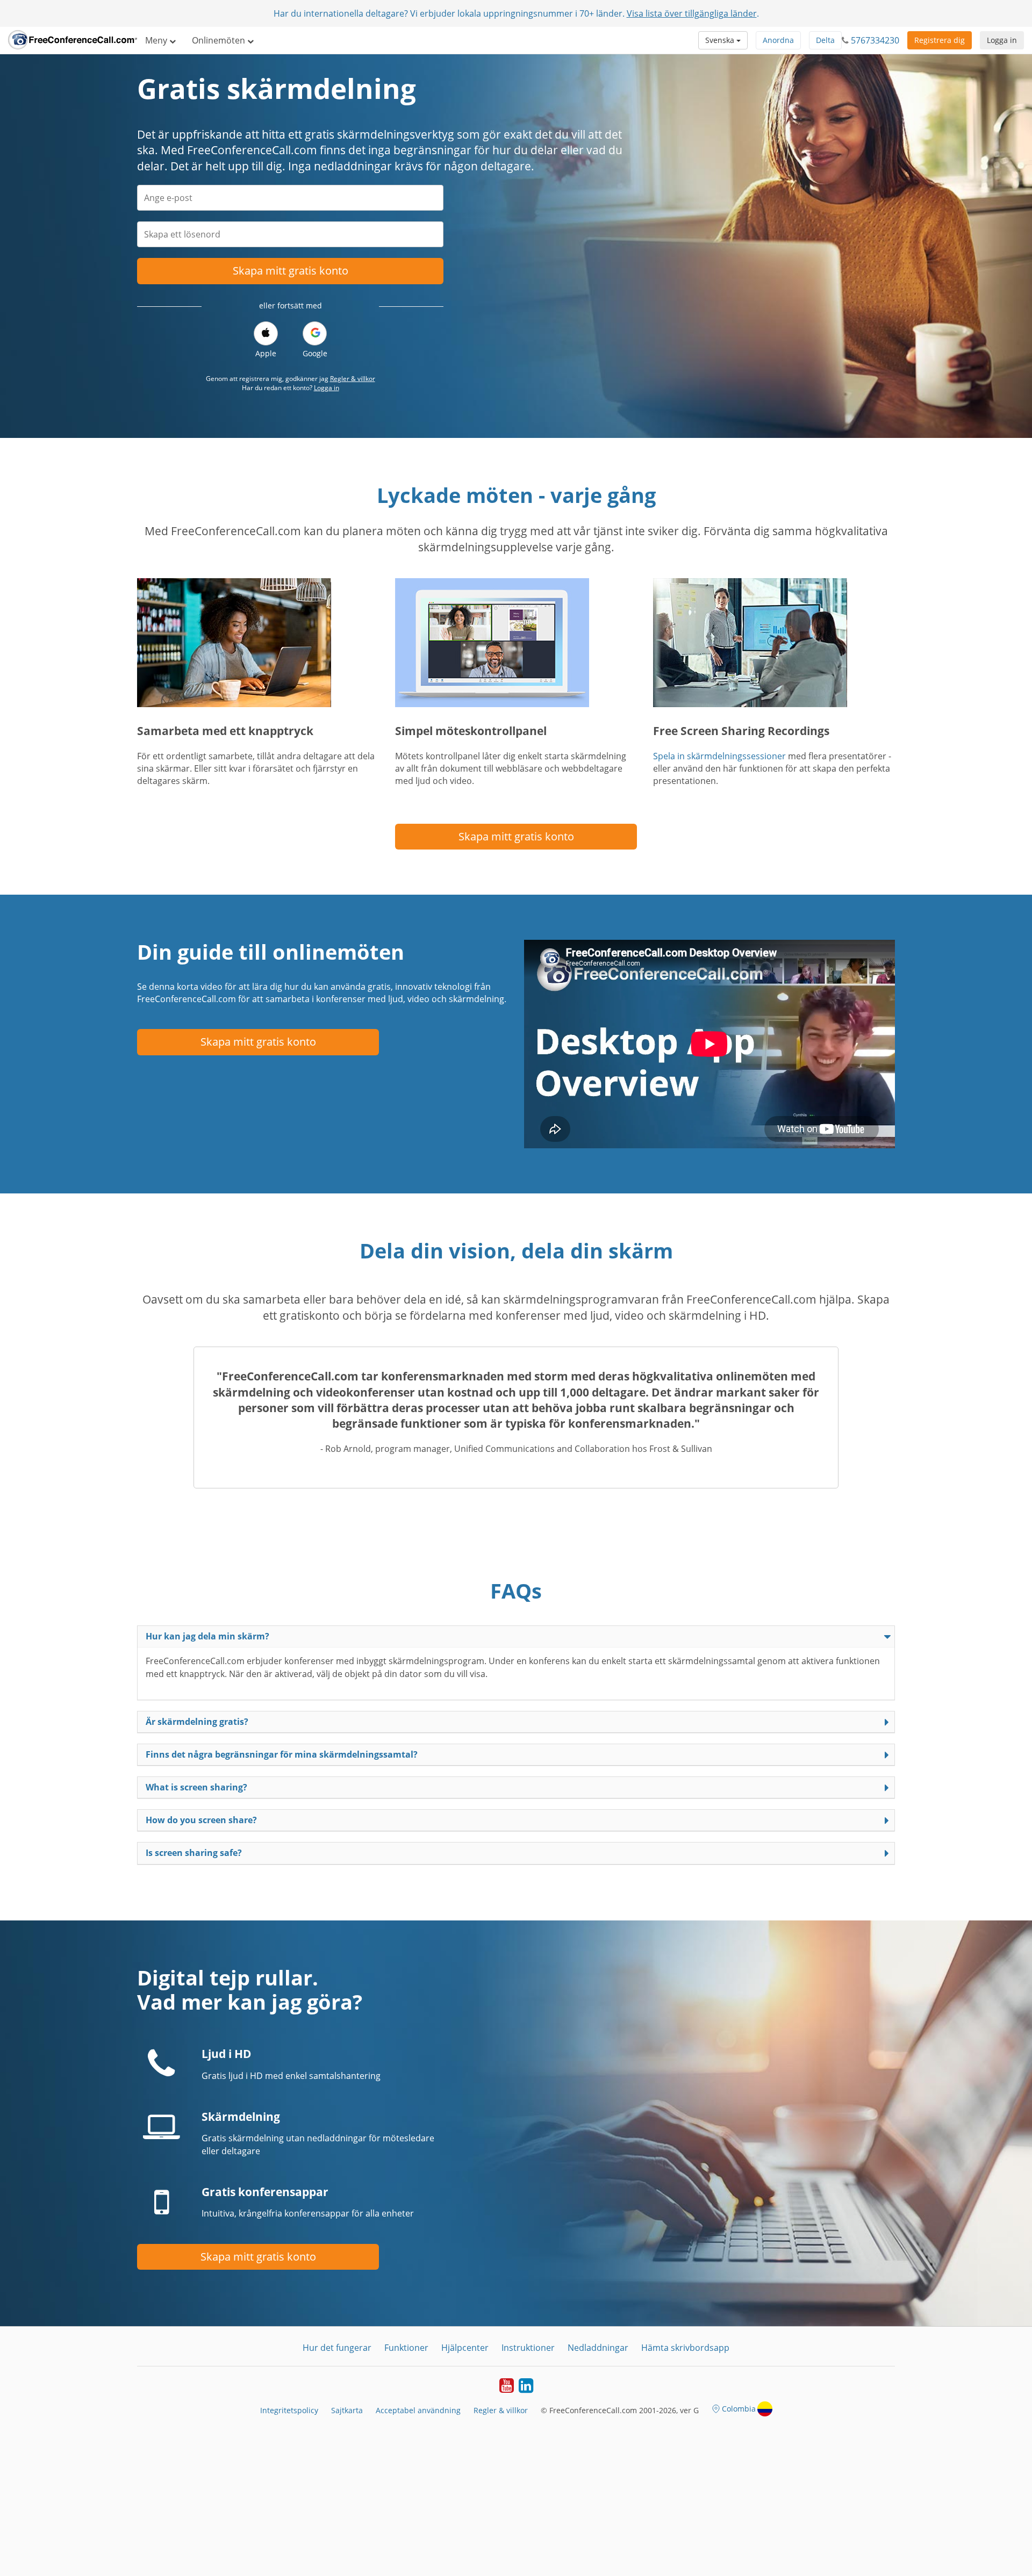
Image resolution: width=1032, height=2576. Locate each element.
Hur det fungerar (337, 2348)
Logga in (1002, 40)
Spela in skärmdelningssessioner (719, 756)
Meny (157, 40)
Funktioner (406, 2348)
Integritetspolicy (289, 2410)
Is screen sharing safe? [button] (194, 1853)
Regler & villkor (353, 379)
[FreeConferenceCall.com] (73, 40)
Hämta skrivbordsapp (685, 2348)
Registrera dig (940, 40)
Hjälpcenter (465, 2348)
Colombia (739, 2409)
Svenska (721, 40)
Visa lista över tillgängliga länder (692, 13)
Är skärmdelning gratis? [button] (197, 1722)
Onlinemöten (220, 40)
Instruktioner (528, 2348)
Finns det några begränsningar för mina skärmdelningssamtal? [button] (282, 1754)
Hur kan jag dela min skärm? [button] (207, 1636)
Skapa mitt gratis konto (291, 271)
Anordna (778, 40)
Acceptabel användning (418, 2410)
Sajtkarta (347, 2410)
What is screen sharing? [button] (196, 1787)
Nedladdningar (598, 2348)
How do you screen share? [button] (201, 1820)
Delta (825, 40)
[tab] (516, 1636)
